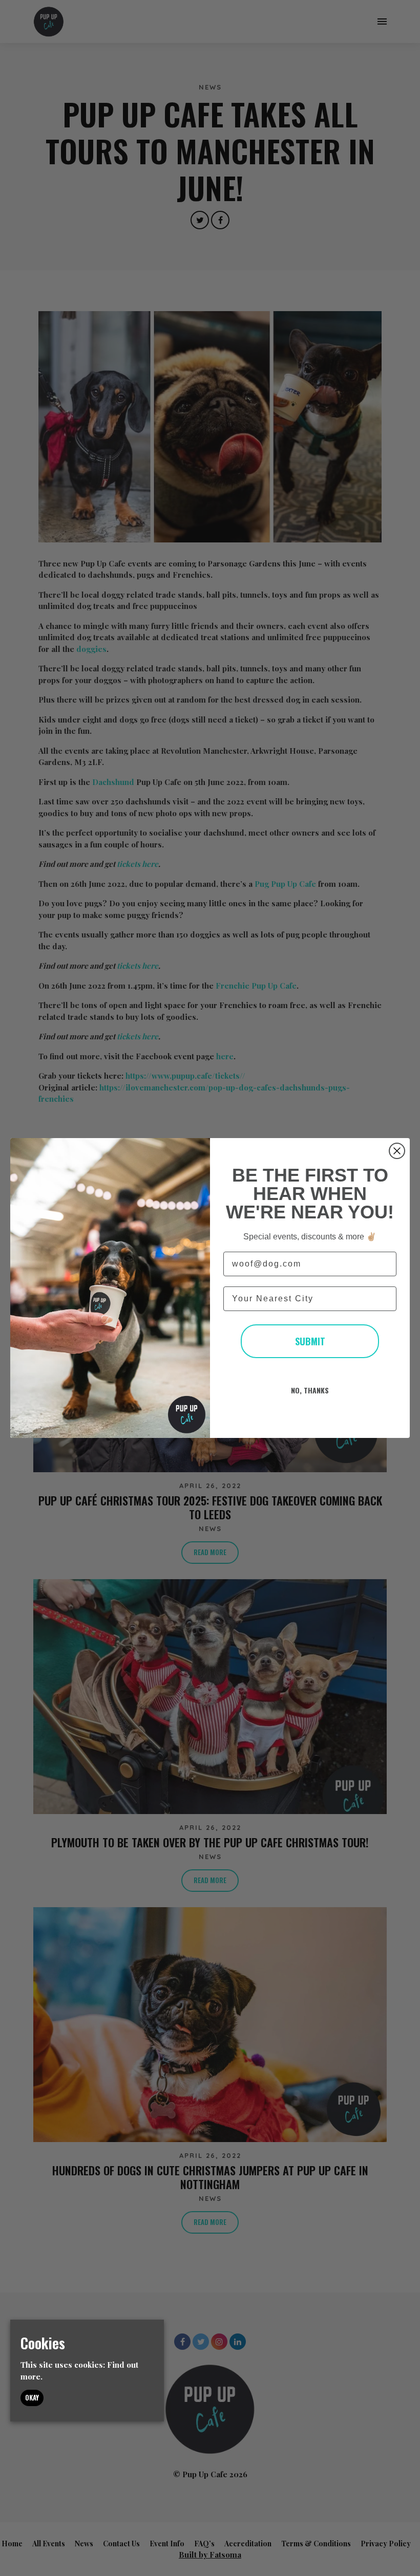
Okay (32, 2397)
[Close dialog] (397, 1151)
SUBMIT (310, 1341)
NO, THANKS (310, 1390)
